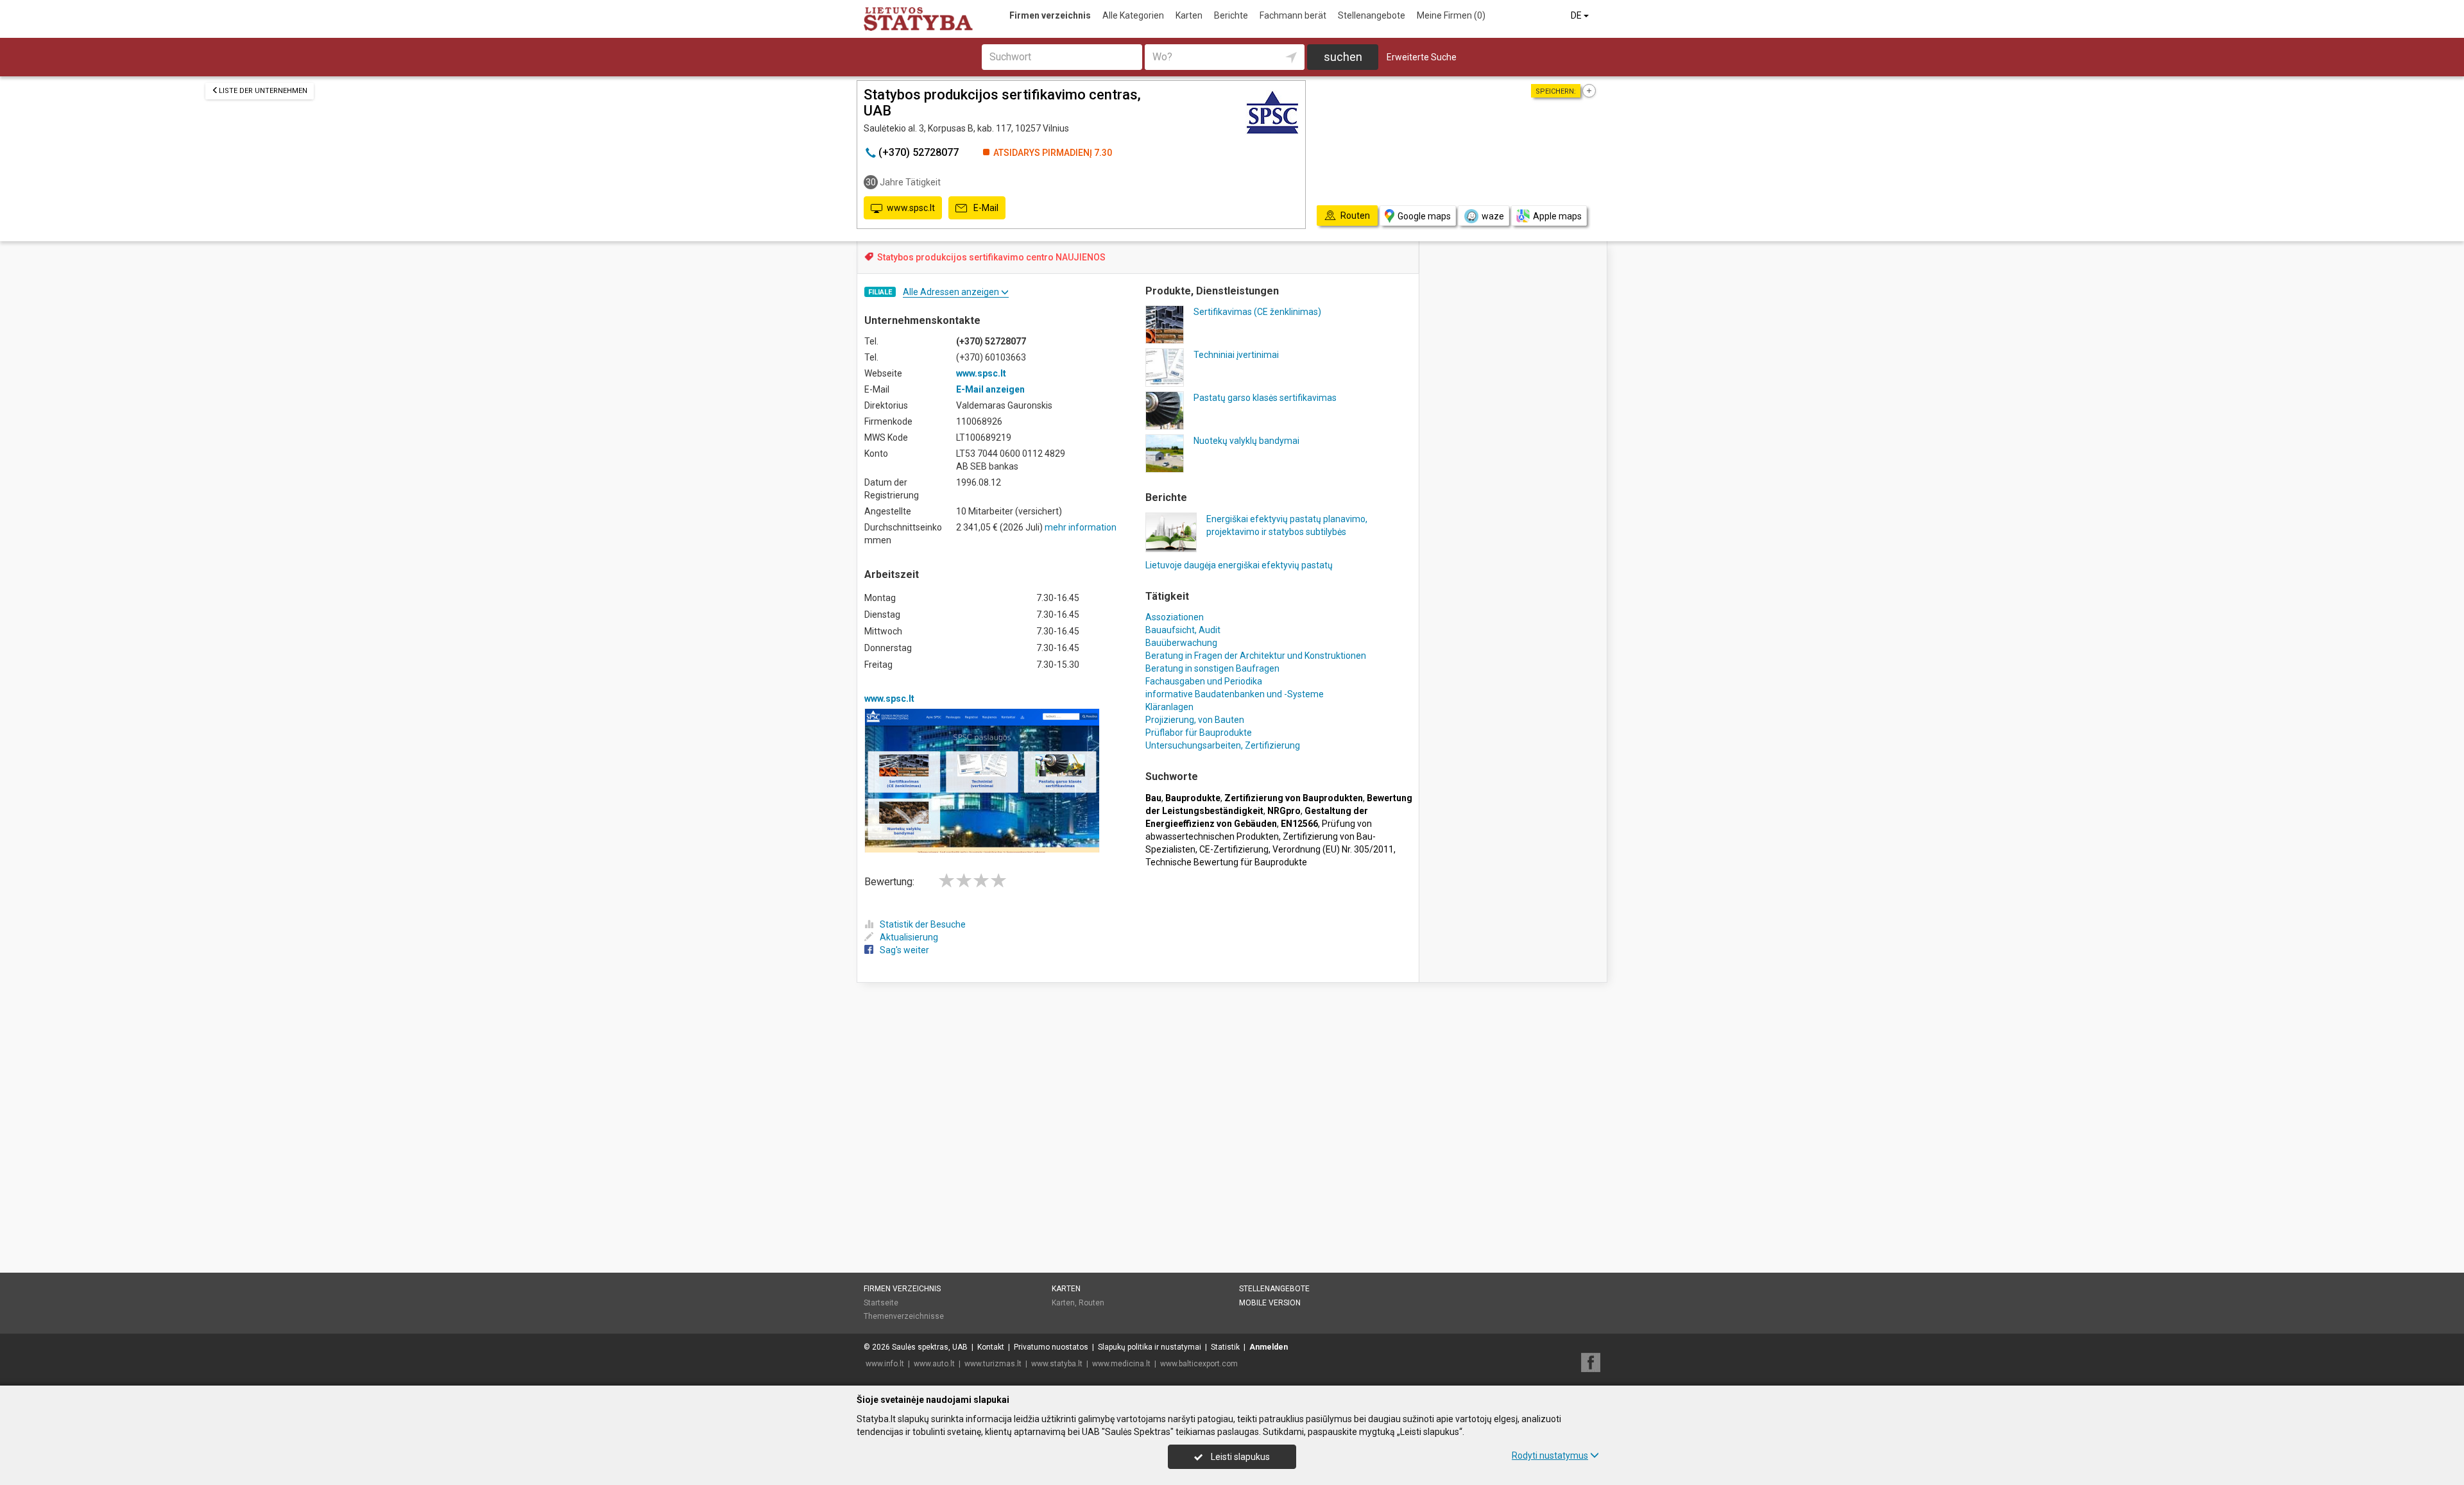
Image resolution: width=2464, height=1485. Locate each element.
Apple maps (1557, 216)
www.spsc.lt (911, 208)
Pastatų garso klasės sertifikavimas (1265, 398)
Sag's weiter (904, 950)
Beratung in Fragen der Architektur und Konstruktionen (1256, 656)
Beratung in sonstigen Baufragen (1212, 668)
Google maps (1424, 216)
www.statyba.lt (1057, 1364)
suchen (1343, 57)
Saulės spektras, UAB (930, 1347)
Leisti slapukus (1239, 1457)
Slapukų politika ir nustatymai (1150, 1347)
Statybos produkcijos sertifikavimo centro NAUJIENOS (991, 257)
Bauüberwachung (1181, 643)
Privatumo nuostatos (1051, 1347)
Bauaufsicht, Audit (1183, 630)
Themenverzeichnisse (904, 1316)
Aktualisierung (909, 937)
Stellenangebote (1372, 15)
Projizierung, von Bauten (1195, 720)
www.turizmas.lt (993, 1364)
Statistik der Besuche (923, 924)
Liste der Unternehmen (263, 91)
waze (1493, 216)
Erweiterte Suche (1422, 57)
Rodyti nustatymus (1550, 1455)
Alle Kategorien (1133, 15)
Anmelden (1269, 1347)
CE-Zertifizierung (1234, 849)
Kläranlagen (1169, 707)
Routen (1091, 1303)
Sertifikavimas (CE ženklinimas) (1257, 312)
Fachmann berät (1293, 15)
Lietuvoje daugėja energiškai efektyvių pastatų (1239, 565)
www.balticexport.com (1199, 1364)
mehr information (1081, 527)
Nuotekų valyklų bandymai (1246, 441)
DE (1577, 15)
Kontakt (991, 1347)
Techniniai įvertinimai (1236, 355)
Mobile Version (1270, 1303)
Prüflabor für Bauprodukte (1199, 733)
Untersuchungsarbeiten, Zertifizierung (1223, 745)
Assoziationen (1175, 617)
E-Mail (985, 208)
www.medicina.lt (1121, 1364)
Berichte (1231, 15)
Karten (1189, 15)
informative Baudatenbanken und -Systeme (1235, 694)
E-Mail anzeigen (990, 389)
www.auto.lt (934, 1364)
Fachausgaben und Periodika (1204, 681)
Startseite (881, 1303)
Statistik (1225, 1347)
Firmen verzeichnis (1050, 15)
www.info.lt (885, 1364)
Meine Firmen (1451, 15)
